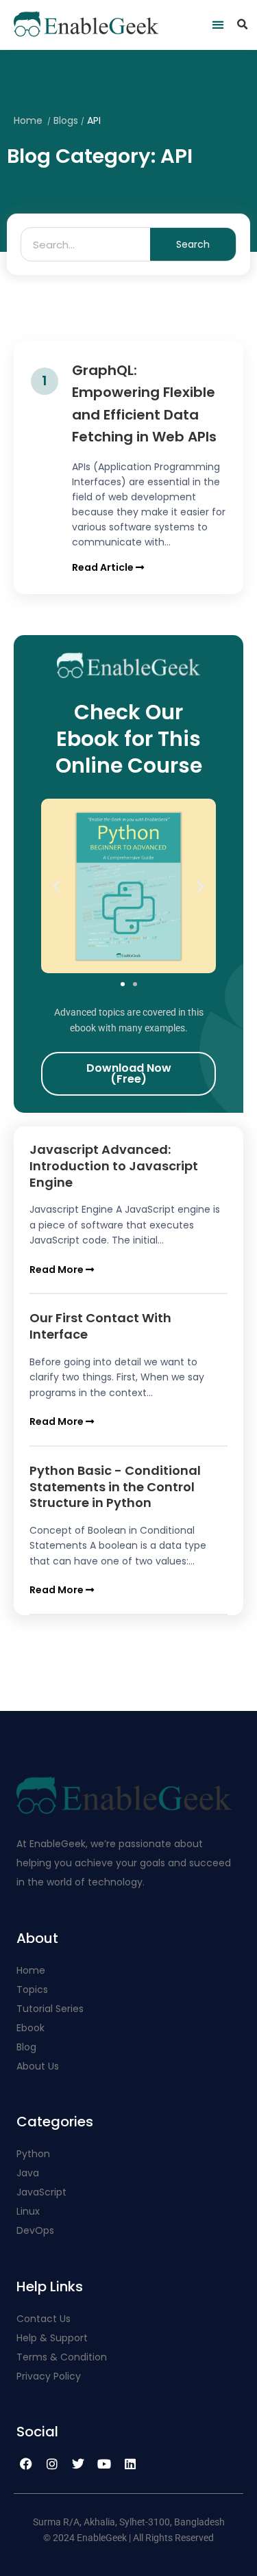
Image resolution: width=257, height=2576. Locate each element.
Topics (32, 1989)
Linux (28, 2211)
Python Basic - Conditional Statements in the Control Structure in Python (115, 1486)
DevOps (37, 2230)
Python (33, 2154)
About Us (38, 2066)
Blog (26, 2047)
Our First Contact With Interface (100, 1326)
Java (28, 2173)
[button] (218, 25)
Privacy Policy (49, 2376)
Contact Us (44, 2319)
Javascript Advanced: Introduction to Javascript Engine (114, 1165)
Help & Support (52, 2338)
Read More (58, 1270)
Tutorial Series (50, 2009)
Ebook (30, 2028)
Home (28, 120)
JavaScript (41, 2192)
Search (193, 244)
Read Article (104, 567)
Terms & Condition (62, 2357)
